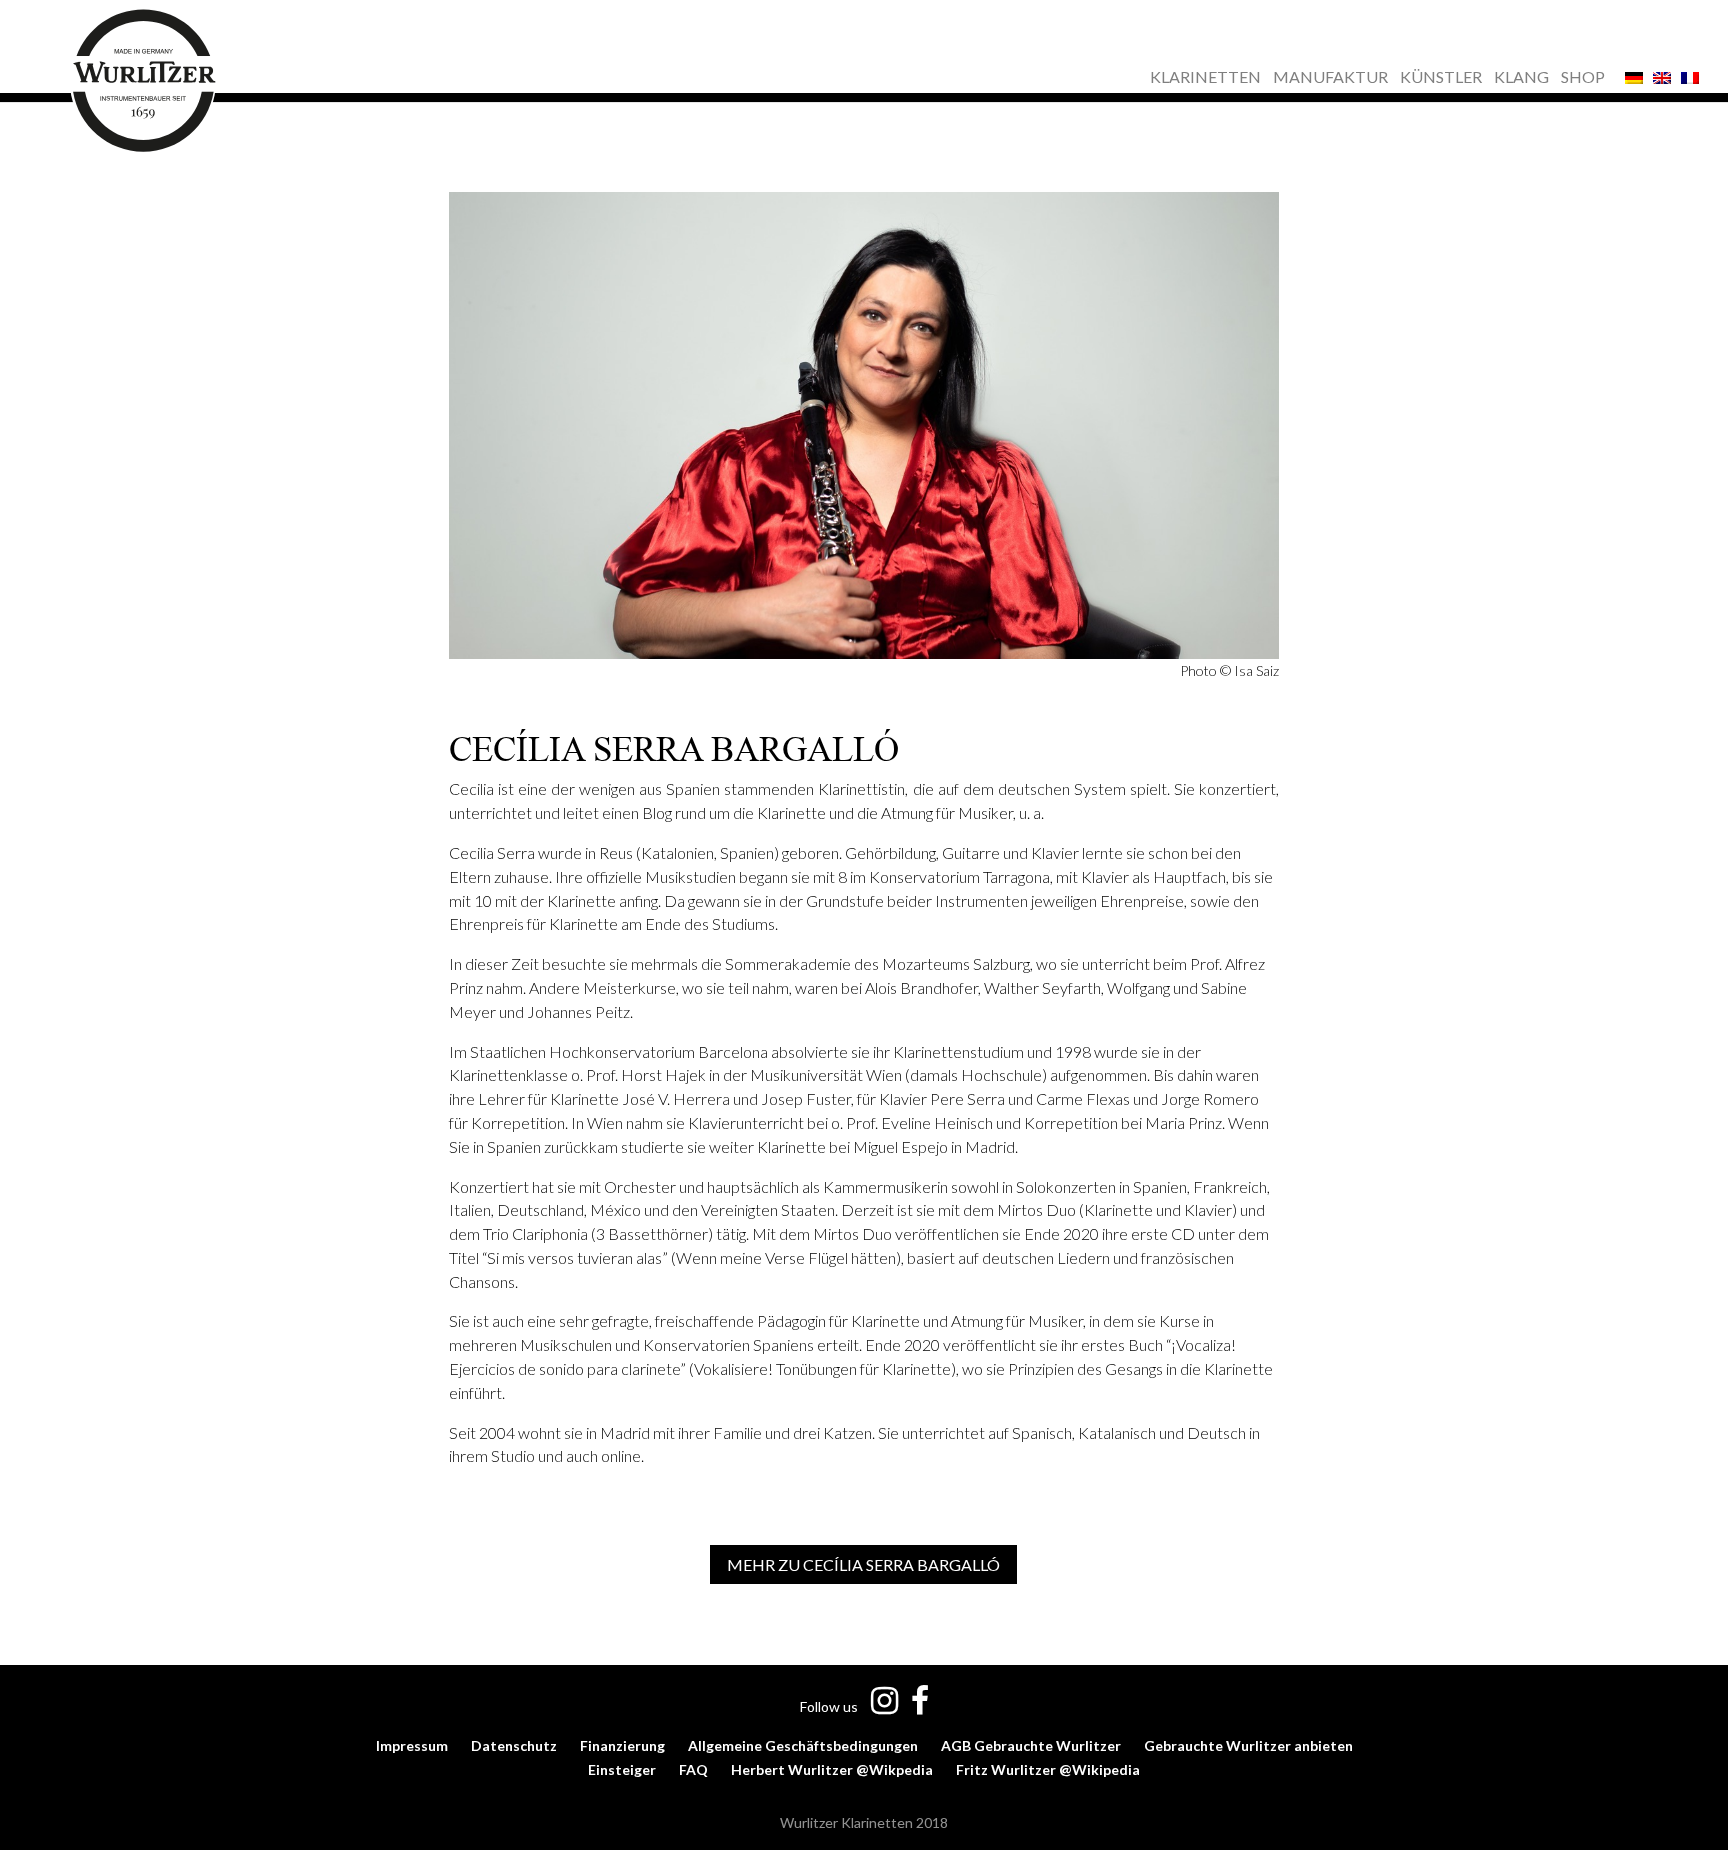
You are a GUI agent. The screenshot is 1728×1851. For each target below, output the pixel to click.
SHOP (1583, 78)
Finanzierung (622, 1745)
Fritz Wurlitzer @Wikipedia (1048, 1769)
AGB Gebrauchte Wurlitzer (1031, 1745)
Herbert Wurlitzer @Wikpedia (832, 1769)
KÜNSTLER (1441, 78)
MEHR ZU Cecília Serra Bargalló (863, 1564)
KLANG (1521, 78)
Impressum (412, 1745)
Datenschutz (514, 1745)
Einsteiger (622, 1769)
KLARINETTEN (1205, 78)
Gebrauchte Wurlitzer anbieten (1248, 1745)
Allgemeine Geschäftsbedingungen (803, 1745)
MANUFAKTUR (1330, 78)
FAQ (693, 1769)
